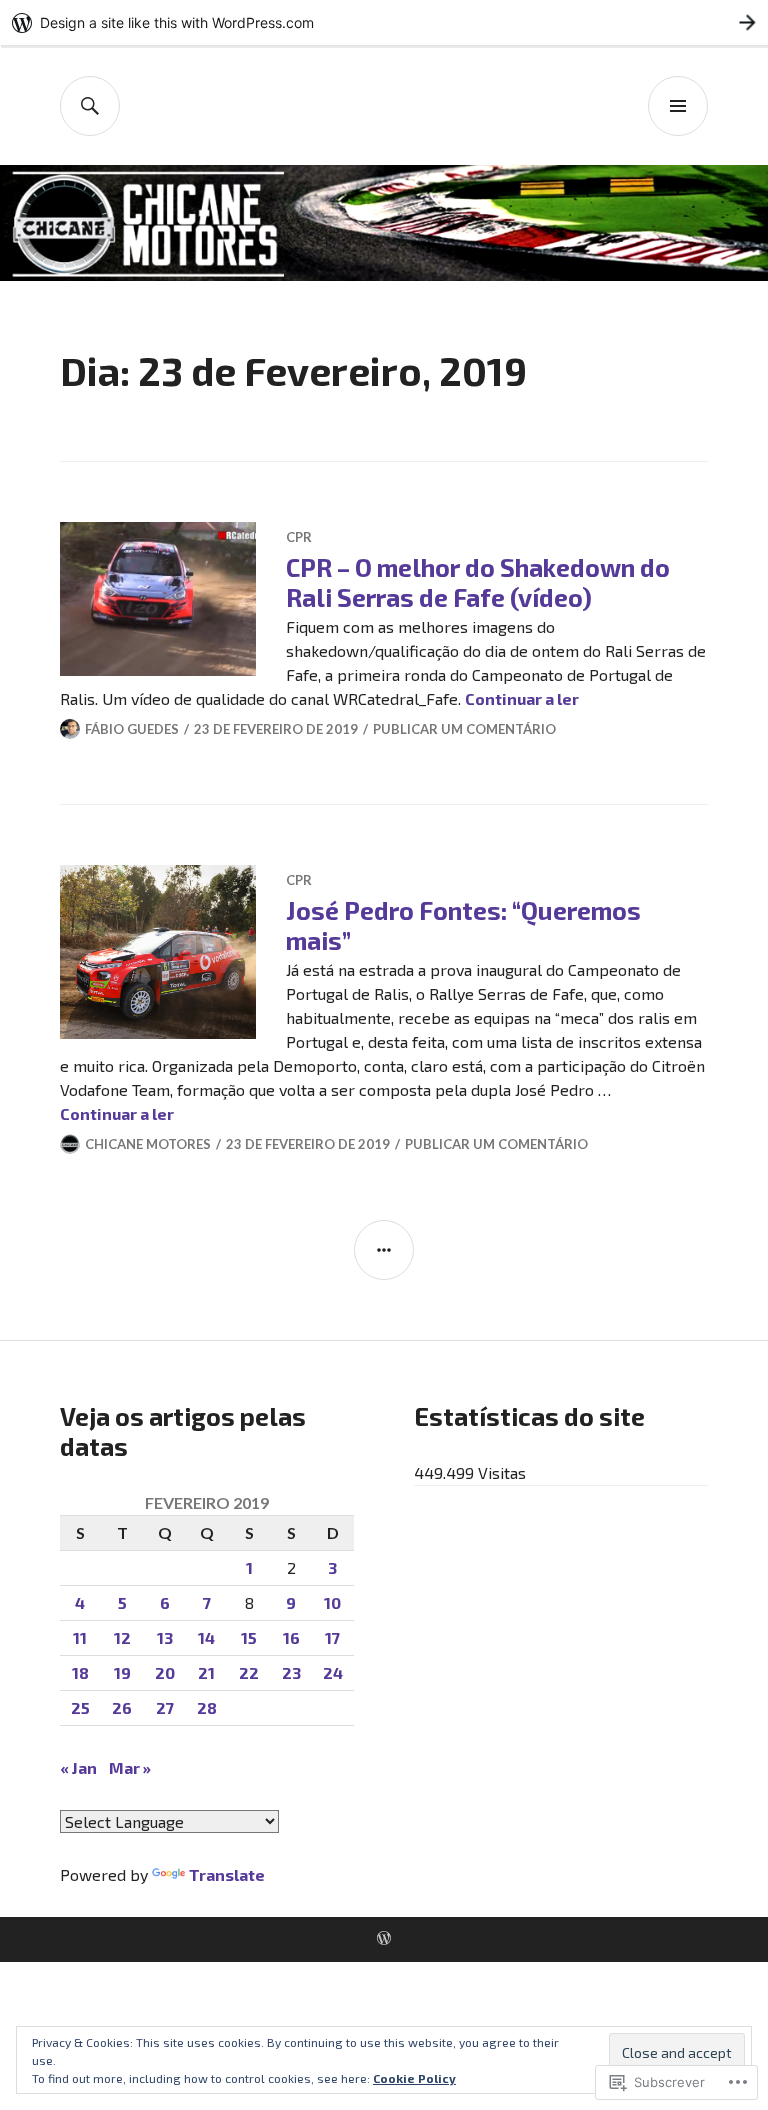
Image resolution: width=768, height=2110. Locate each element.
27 (165, 1707)
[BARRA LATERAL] (384, 1250)
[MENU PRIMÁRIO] (678, 106)
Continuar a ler (522, 698)
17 (332, 1637)
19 (122, 1672)
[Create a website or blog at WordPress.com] (384, 1939)
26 (122, 1707)
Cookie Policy (414, 2078)
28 (207, 1707)
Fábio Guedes (132, 729)
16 (291, 1637)
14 (206, 1637)
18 (80, 1672)
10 (332, 1602)
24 (333, 1672)
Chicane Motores (148, 1144)
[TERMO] (90, 106)
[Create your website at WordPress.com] (384, 22)
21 (206, 1672)
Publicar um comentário (464, 729)
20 (165, 1672)
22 (249, 1672)
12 (122, 1637)
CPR (299, 537)
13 (165, 1637)
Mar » (130, 1767)
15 (249, 1637)
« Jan (78, 1767)
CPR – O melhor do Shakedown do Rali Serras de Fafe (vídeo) (478, 582)
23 (291, 1672)
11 (80, 1637)
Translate (227, 1874)
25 (80, 1707)
